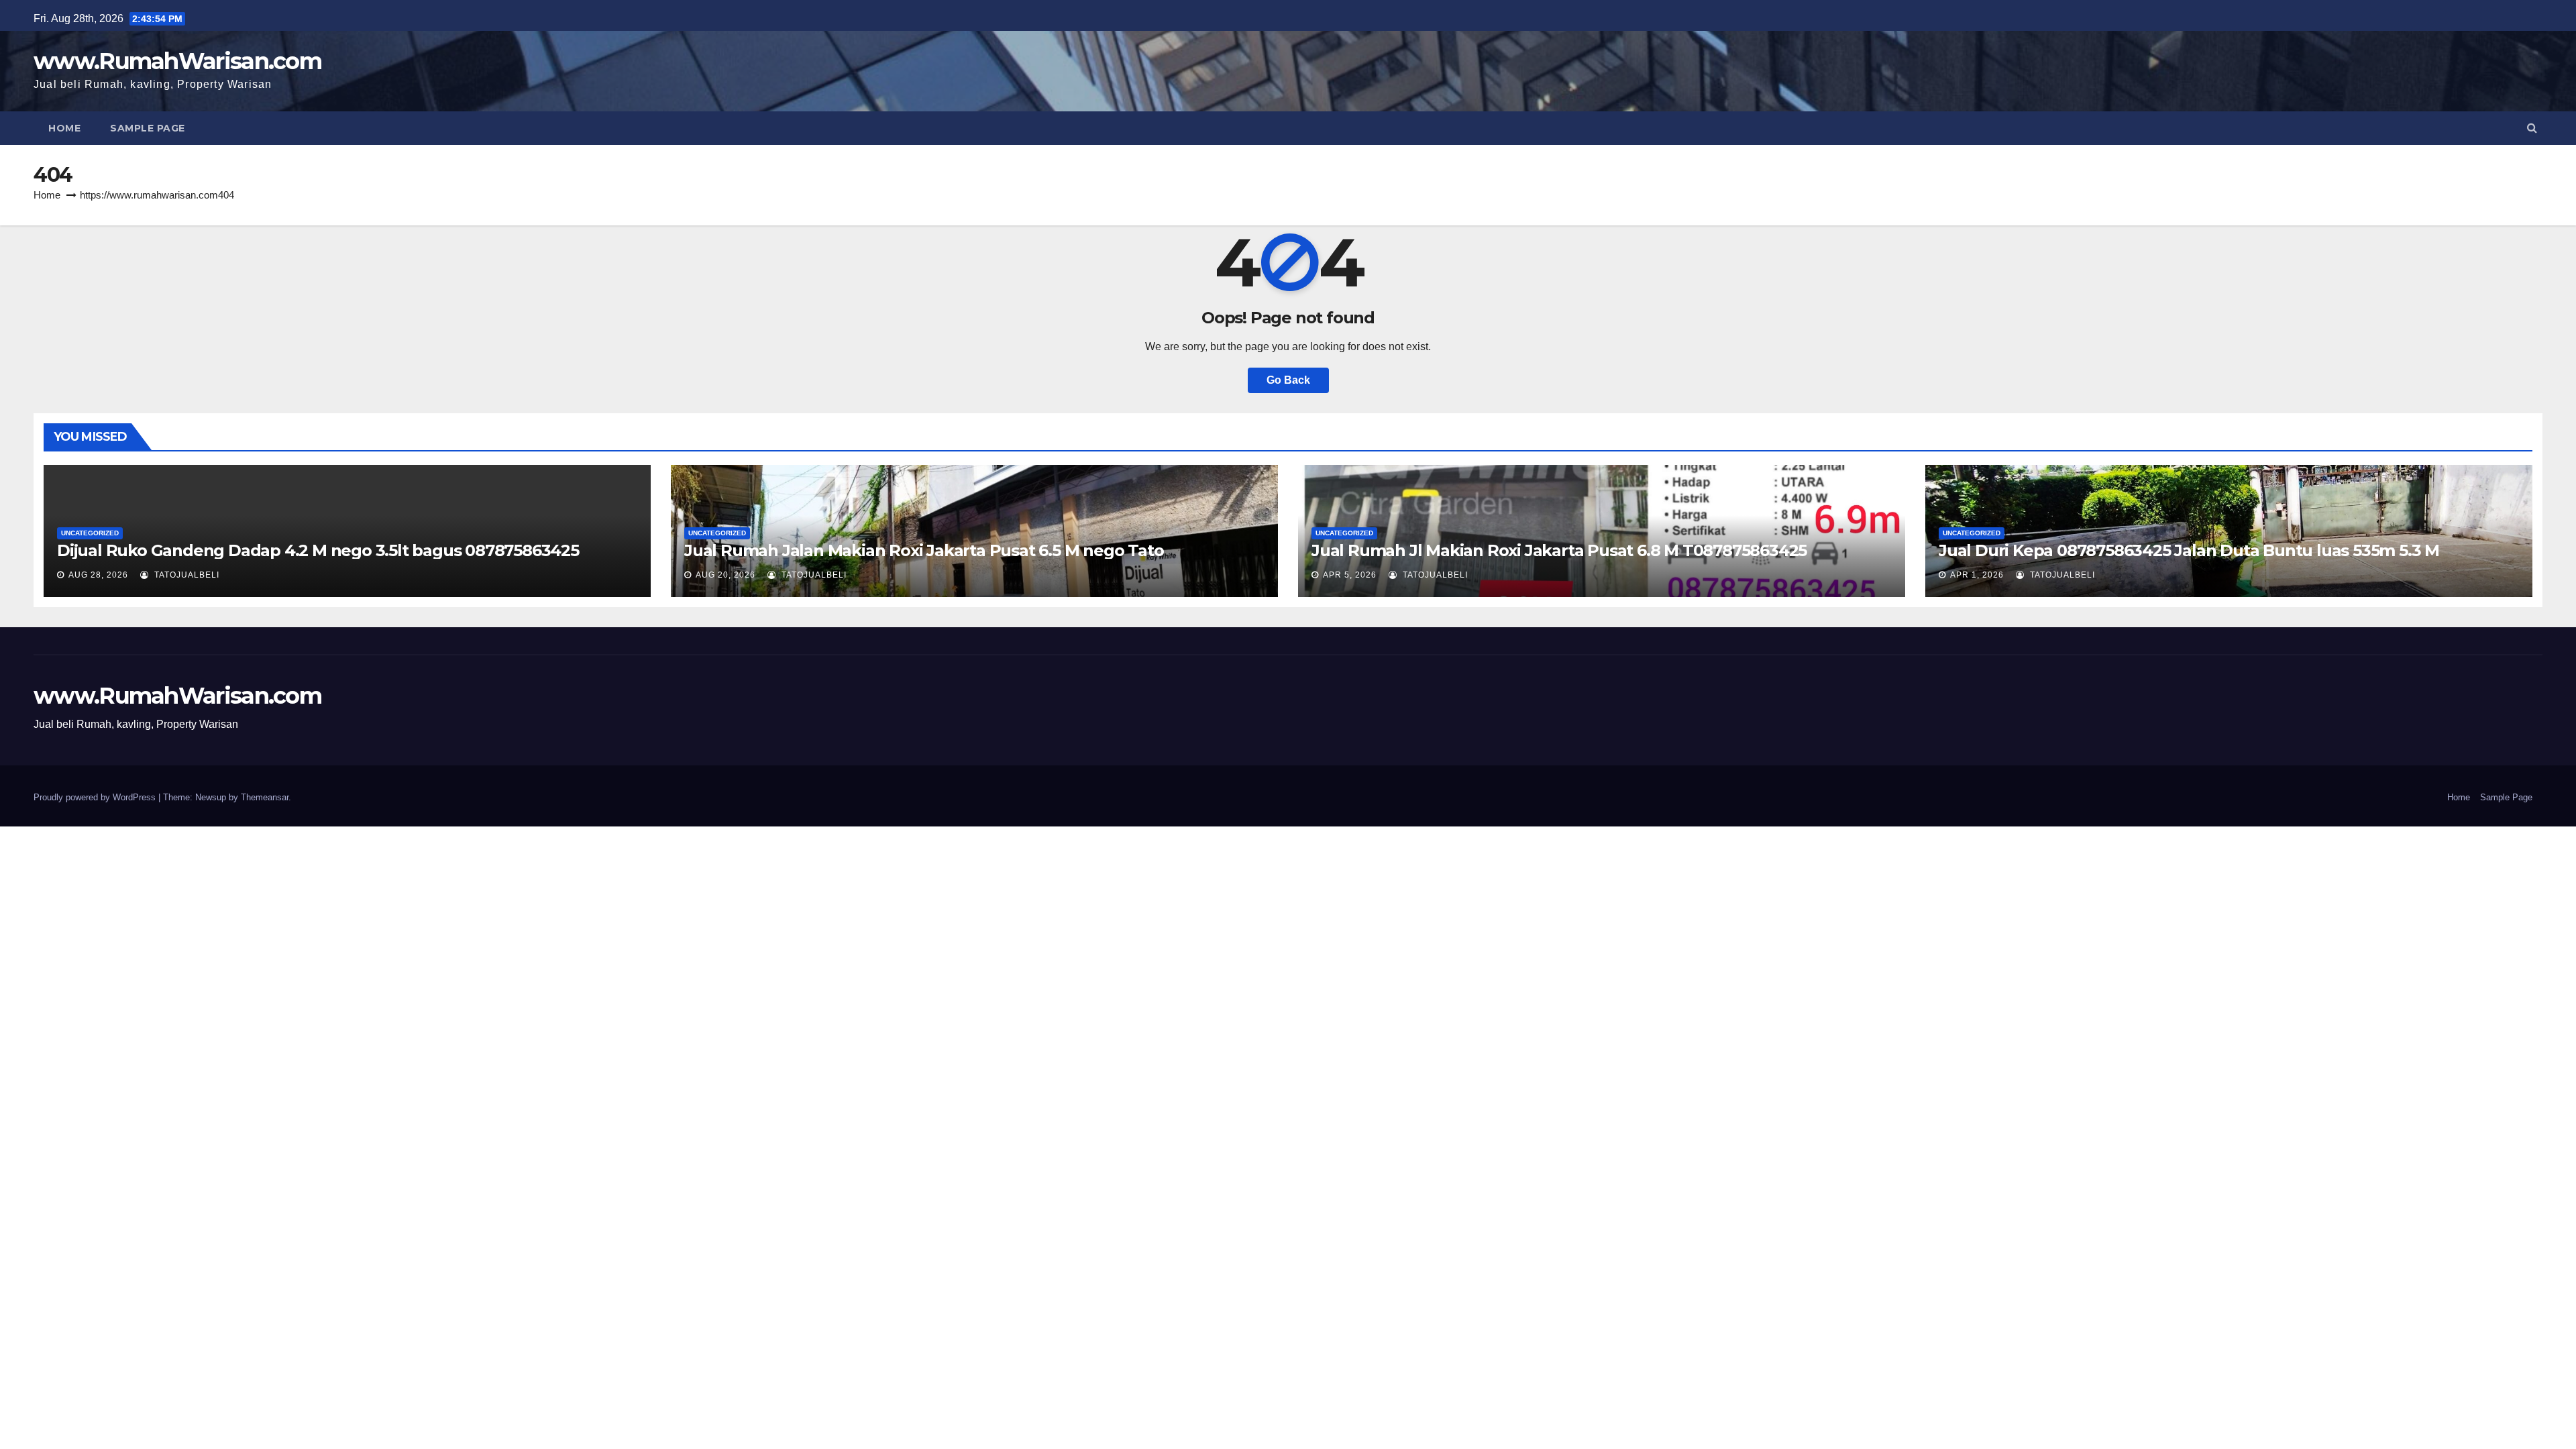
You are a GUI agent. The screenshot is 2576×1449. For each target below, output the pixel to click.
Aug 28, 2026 (98, 575)
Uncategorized (90, 533)
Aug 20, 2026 (726, 575)
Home (64, 128)
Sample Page (148, 128)
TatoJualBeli (185, 575)
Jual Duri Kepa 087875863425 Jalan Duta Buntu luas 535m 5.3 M (2189, 550)
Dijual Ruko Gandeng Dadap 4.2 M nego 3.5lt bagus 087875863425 (318, 550)
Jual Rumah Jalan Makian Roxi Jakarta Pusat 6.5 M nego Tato (924, 550)
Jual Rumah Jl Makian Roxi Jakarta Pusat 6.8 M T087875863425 (1559, 550)
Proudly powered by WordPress (96, 797)
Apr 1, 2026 (1977, 575)
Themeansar (265, 797)
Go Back (1288, 380)
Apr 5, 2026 (1350, 575)
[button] (2532, 128)
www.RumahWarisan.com (177, 61)
